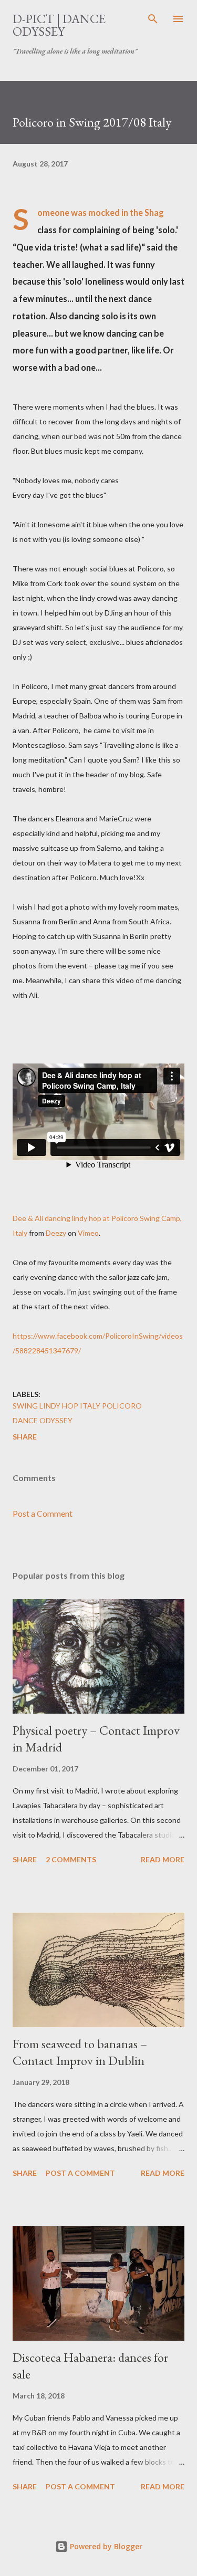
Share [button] (25, 1437)
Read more (163, 1859)
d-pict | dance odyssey (59, 25)
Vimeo (88, 1233)
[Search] (153, 19)
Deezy (56, 1233)
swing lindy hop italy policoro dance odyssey (77, 1413)
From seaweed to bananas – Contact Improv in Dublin (80, 2052)
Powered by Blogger (105, 2546)
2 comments (71, 1859)
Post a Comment (43, 1513)
